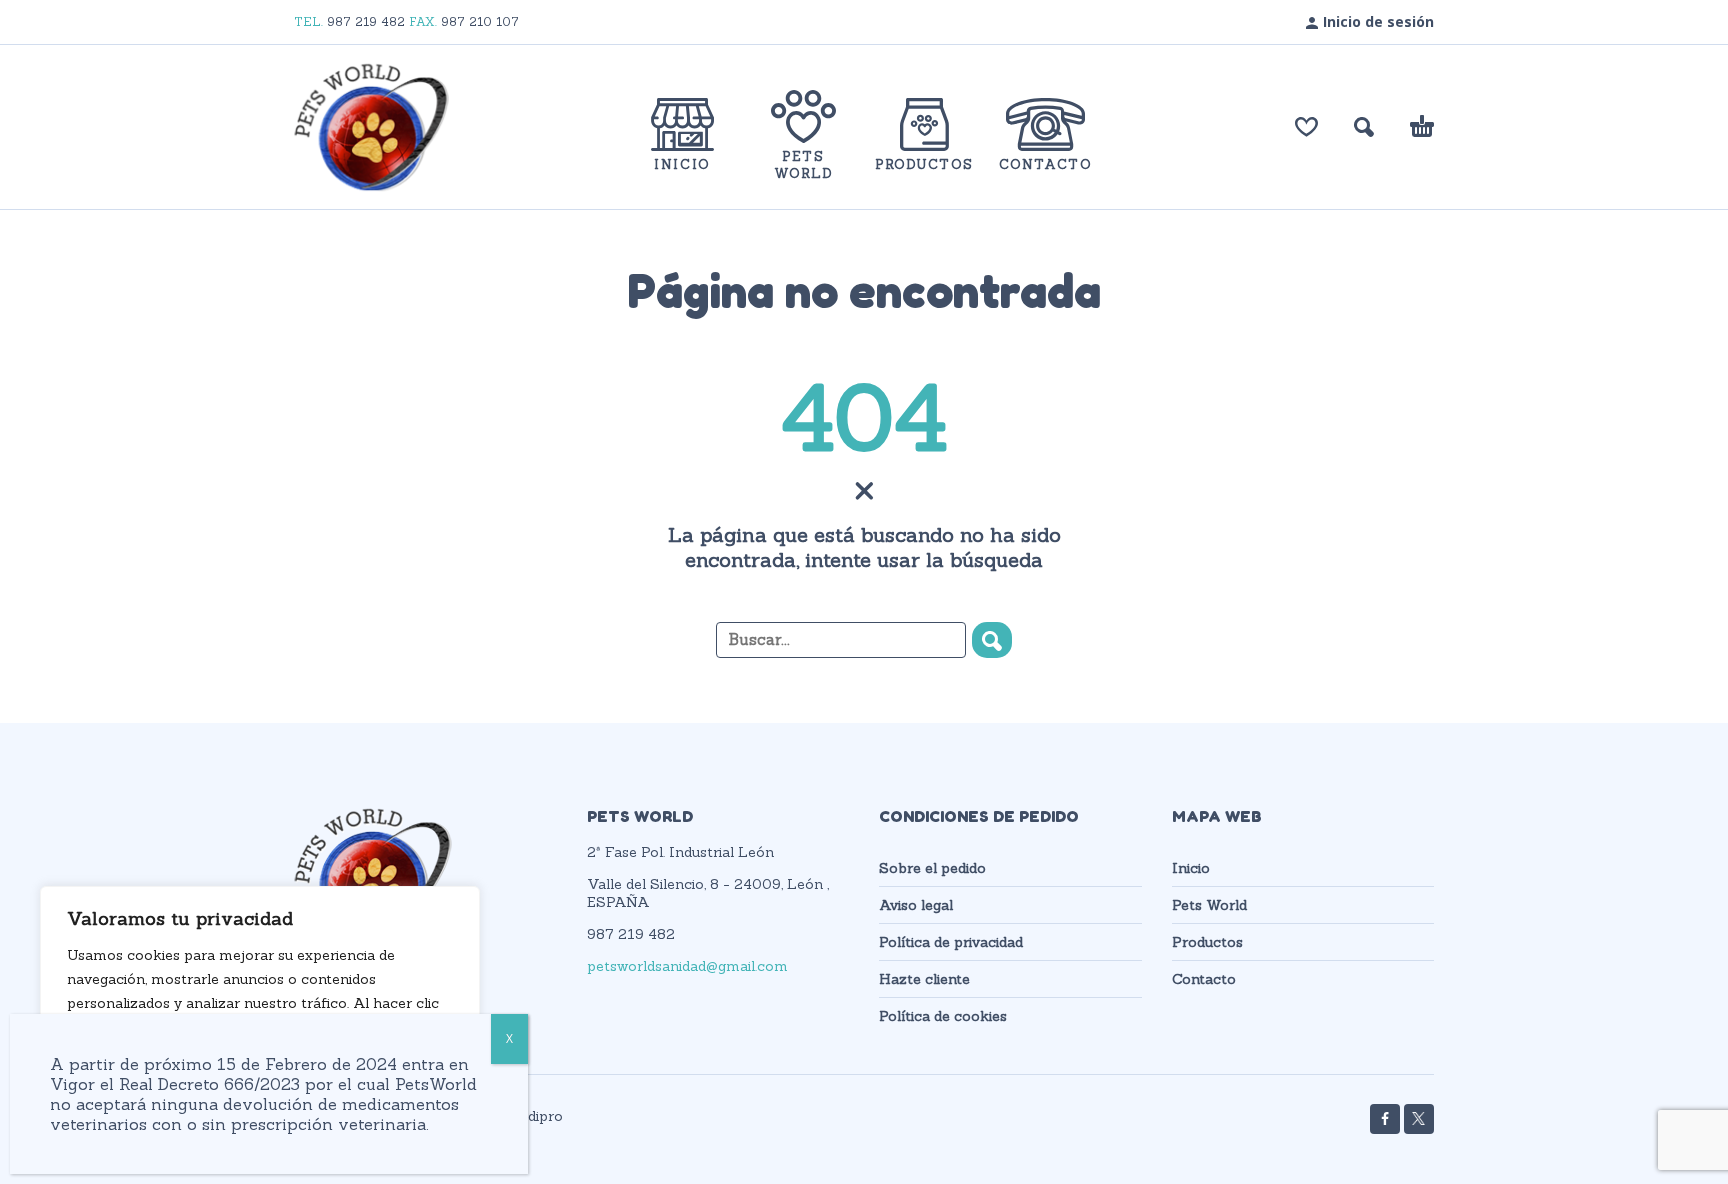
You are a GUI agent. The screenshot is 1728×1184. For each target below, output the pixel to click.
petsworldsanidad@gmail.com (687, 966)
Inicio (1191, 868)
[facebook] (1385, 1119)
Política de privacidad (951, 942)
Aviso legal (916, 905)
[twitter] (1419, 1119)
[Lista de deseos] (1306, 127)
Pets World (1209, 905)
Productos (1207, 942)
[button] (1364, 127)
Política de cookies (943, 1016)
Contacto (1204, 979)
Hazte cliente (924, 979)
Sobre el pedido (932, 868)
